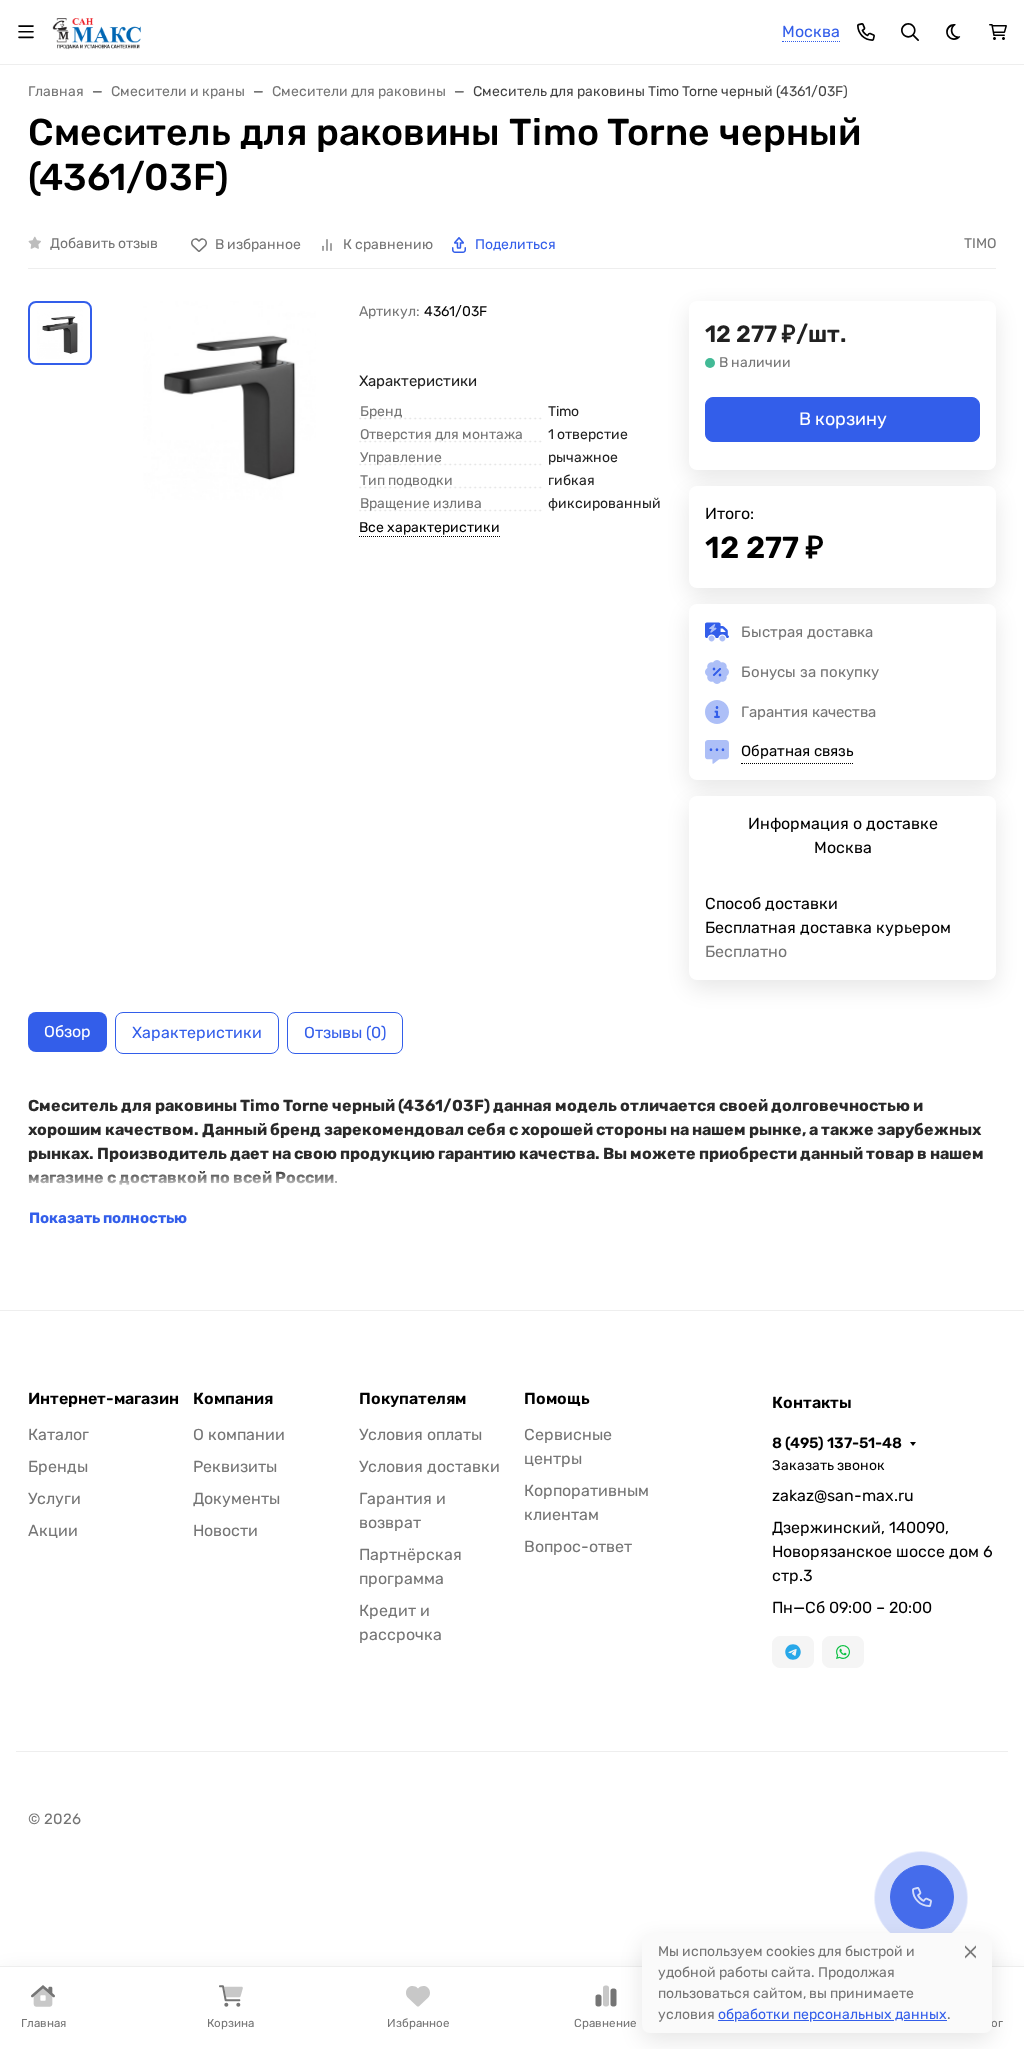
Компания (233, 1399)
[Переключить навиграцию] (26, 32)
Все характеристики (429, 527)
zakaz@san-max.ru (843, 1495)
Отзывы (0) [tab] (345, 1032)
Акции (53, 1530)
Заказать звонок (828, 1465)
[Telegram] (793, 1652)
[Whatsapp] (843, 1652)
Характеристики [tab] (197, 1032)
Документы (236, 1498)
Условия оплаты (420, 1434)
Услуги (54, 1498)
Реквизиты (235, 1466)
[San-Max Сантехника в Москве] (97, 30)
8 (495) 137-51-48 (837, 1443)
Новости (225, 1530)
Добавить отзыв (104, 243)
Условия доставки (429, 1466)
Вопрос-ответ (578, 1546)
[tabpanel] (512, 1162)
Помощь (557, 1399)
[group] (229, 400)
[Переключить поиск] (910, 32)
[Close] (970, 1951)
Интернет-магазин (103, 1399)
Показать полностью (108, 1218)
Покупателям (412, 1399)
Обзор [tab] (67, 1031)
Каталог (58, 1434)
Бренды (58, 1466)
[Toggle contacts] (866, 32)
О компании (239, 1434)
